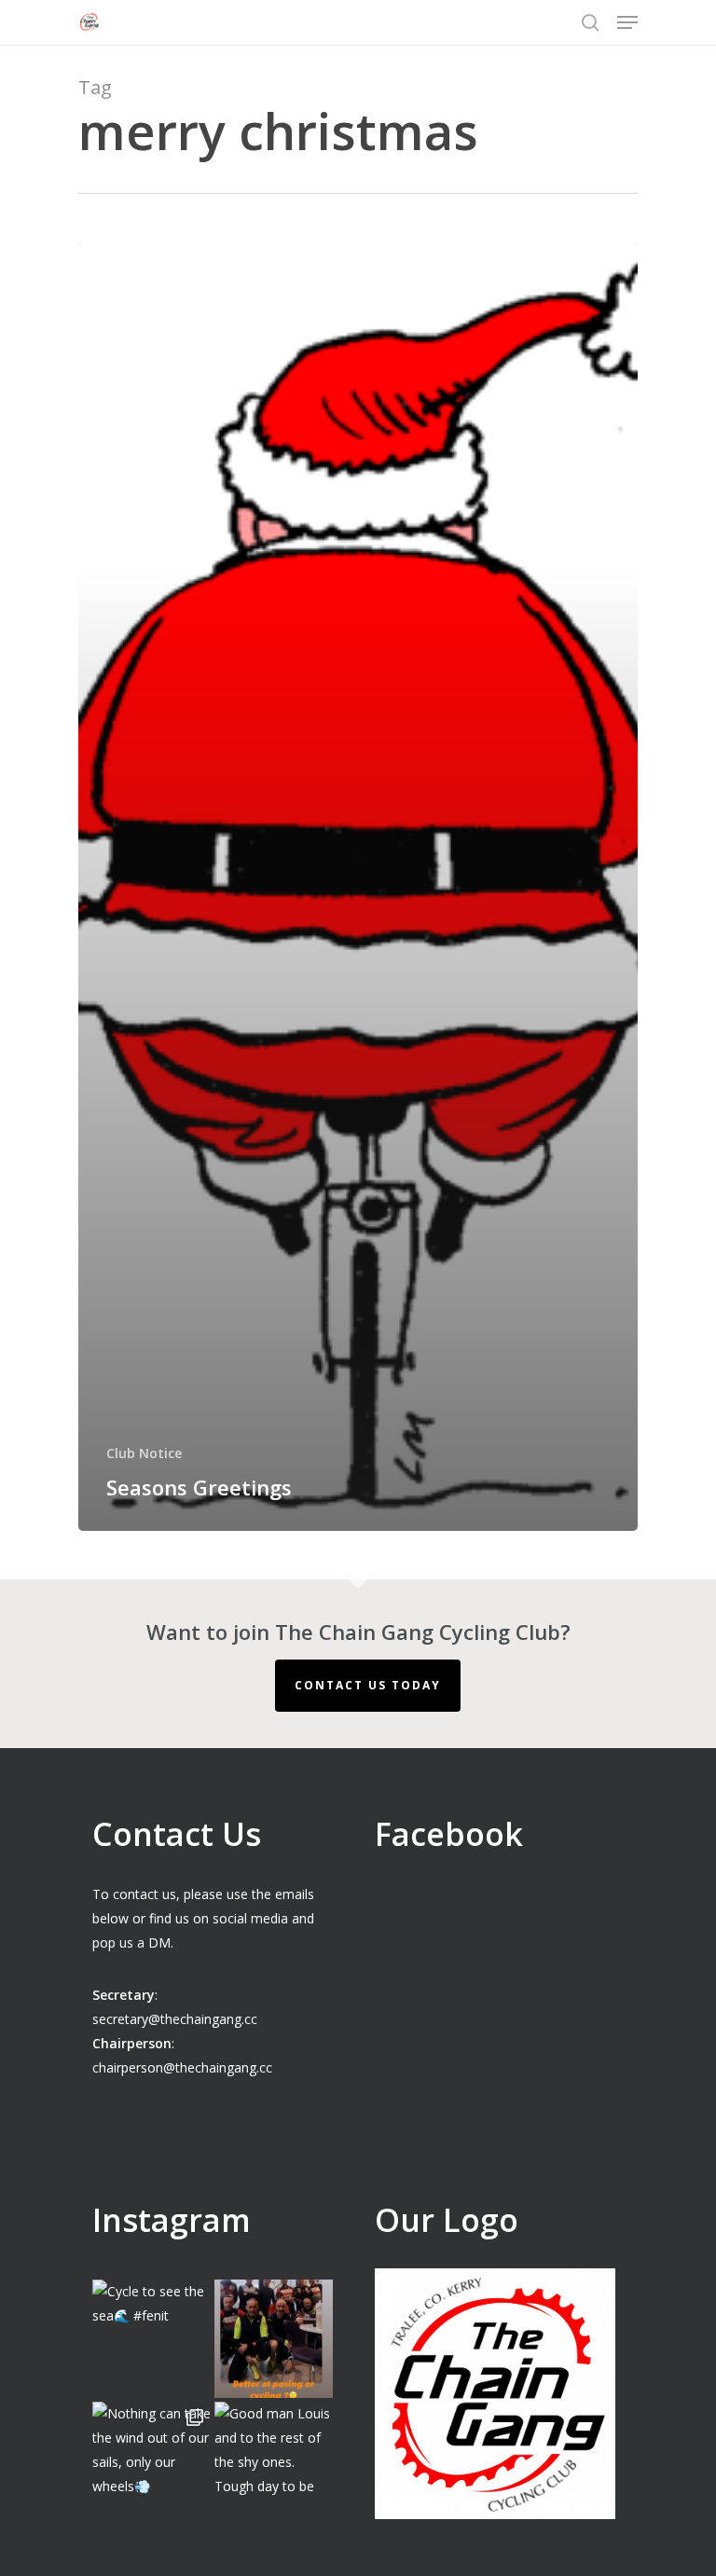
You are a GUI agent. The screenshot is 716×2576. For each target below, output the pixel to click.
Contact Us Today (368, 1685)
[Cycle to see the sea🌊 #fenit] (151, 2339)
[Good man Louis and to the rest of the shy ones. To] (274, 2461)
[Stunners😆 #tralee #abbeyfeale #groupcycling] (274, 2339)
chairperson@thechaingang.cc (182, 2067)
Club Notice (144, 1453)
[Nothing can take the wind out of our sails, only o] (151, 2461)
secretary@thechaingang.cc (175, 2019)
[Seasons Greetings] (358, 887)
